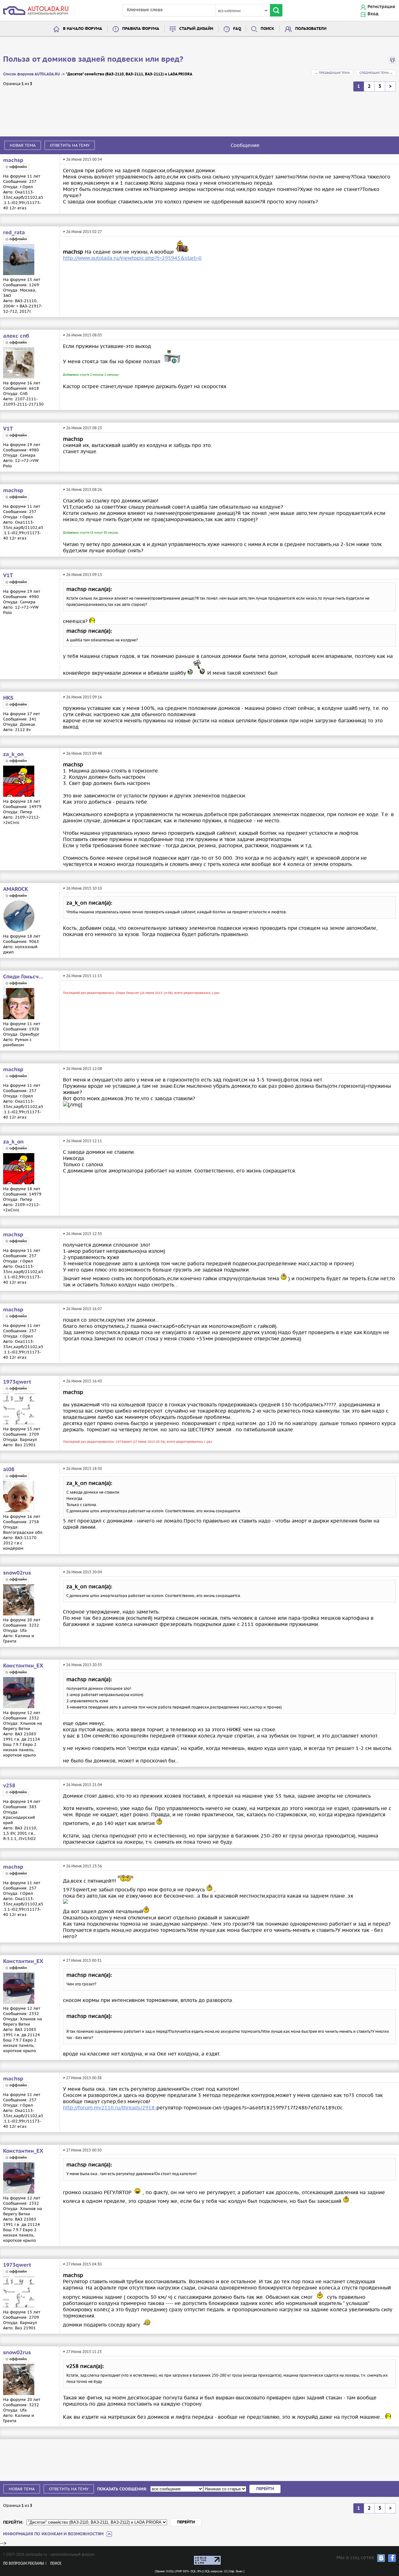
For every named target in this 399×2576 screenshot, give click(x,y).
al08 (9, 1470)
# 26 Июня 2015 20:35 (82, 1665)
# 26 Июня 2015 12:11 (82, 1141)
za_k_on (13, 754)
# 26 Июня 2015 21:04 (82, 1785)
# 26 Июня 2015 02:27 (82, 232)
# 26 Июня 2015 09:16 (82, 697)
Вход (373, 14)
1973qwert (17, 1382)
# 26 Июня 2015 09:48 (82, 753)
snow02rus (17, 1573)
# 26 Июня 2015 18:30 (82, 1469)
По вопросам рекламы (24, 2564)
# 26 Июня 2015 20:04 (82, 1572)
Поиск (267, 29)
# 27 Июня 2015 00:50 (82, 2150)
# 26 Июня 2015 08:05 (82, 335)
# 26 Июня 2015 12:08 (82, 1069)
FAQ (237, 29)
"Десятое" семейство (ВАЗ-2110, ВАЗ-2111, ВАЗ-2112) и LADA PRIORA (129, 74)
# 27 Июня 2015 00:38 (82, 2078)
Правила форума (141, 29)
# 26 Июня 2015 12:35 (82, 1234)
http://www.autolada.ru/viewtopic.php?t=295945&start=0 (132, 258)
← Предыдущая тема (332, 73)
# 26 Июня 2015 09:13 (82, 575)
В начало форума (83, 29)
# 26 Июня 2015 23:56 (82, 1866)
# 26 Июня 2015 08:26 (82, 490)
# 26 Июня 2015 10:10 (82, 888)
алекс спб (16, 336)
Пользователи (311, 29)
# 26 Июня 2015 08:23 (82, 428)
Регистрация (381, 7)
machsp (13, 160)
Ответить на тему (70, 145)
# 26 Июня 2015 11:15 (82, 976)
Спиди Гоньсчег (23, 977)
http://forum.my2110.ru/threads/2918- (110, 2108)
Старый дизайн (196, 29)
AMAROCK (16, 889)
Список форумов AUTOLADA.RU (31, 74)
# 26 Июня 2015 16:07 (82, 1309)
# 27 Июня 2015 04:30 (82, 2264)
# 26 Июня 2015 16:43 (82, 1381)
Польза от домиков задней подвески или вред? (93, 59)
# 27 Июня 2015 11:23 (82, 2352)
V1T (8, 429)
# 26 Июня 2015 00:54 (82, 159)
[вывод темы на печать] (392, 62)
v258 (9, 1786)
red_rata (14, 233)
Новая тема (23, 145)
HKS (8, 698)
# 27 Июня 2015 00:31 (82, 1960)
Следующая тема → (376, 73)
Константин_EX (23, 1666)
